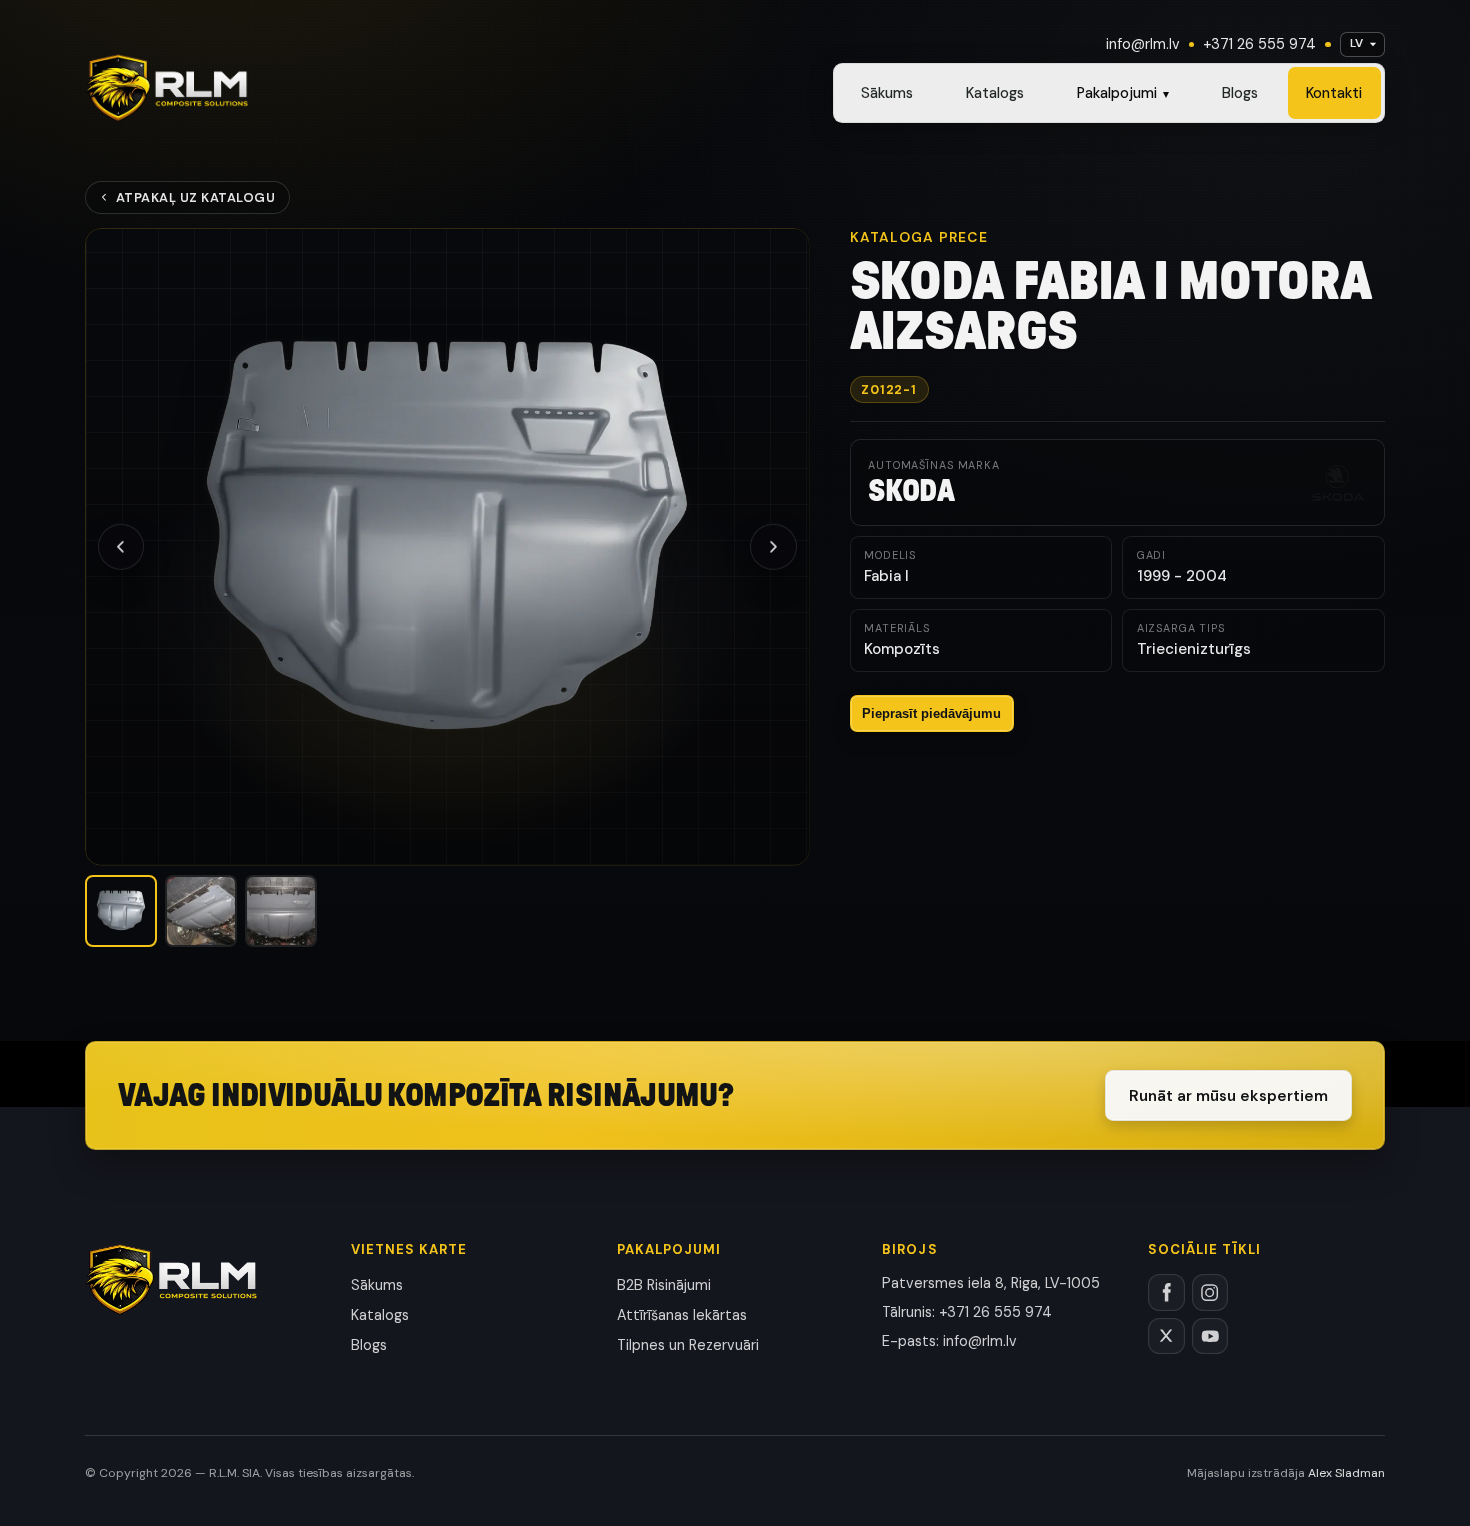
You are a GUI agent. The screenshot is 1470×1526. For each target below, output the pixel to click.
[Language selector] (1362, 44)
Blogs (1240, 93)
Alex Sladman (1346, 1473)
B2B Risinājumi (664, 1285)
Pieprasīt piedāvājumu (931, 713)
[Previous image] (121, 547)
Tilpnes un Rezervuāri (688, 1345)
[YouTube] (1210, 1336)
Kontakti (1334, 93)
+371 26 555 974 (1259, 44)
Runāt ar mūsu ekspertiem (1228, 1096)
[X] (1166, 1336)
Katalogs (995, 93)
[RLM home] (167, 88)
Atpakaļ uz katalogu (196, 197)
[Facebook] (1166, 1292)
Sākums (887, 93)
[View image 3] (281, 911)
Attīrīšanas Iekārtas (682, 1315)
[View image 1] (121, 911)
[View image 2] (201, 911)
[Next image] (773, 547)
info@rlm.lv (1143, 44)
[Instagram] (1210, 1292)
